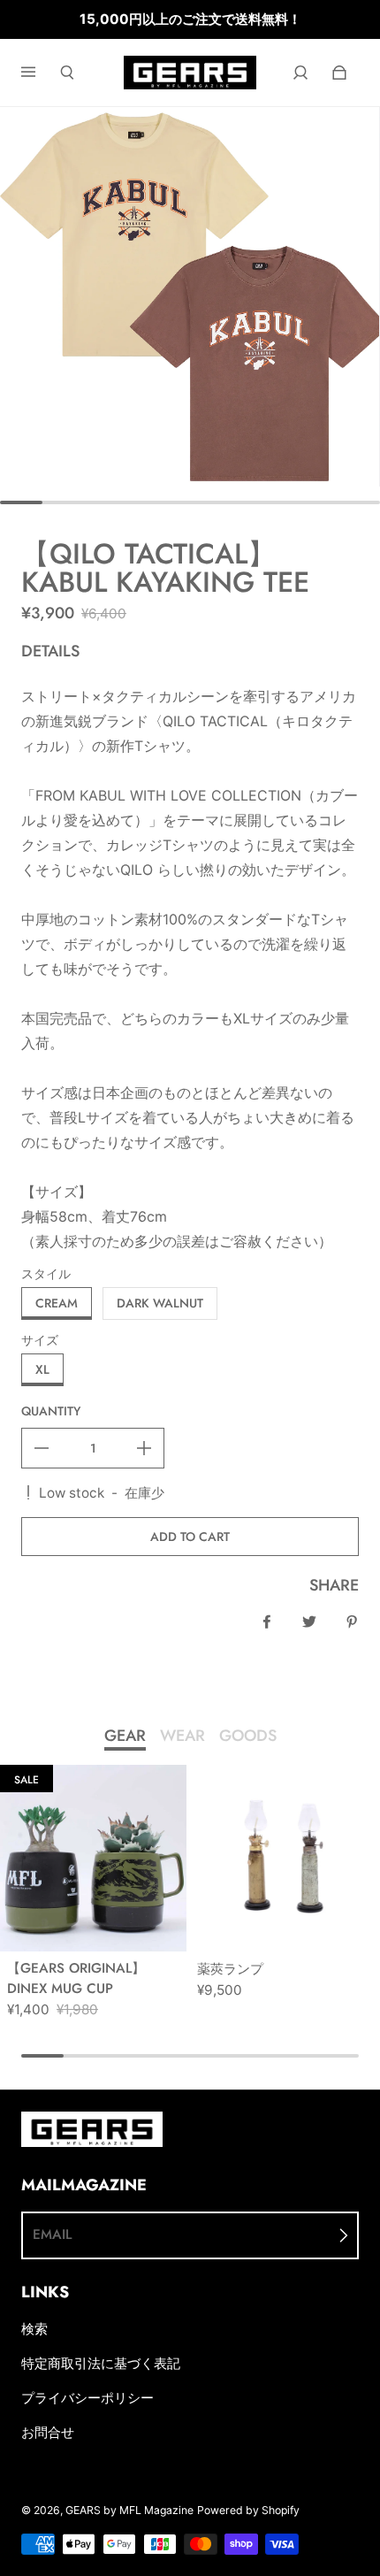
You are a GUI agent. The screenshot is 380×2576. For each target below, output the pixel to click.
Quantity (51, 1411)
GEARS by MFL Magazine (129, 2510)
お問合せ (48, 2432)
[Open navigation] (41, 73)
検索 (34, 2329)
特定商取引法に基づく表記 (101, 2363)
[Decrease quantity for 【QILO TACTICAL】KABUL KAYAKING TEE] (42, 1448)
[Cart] (339, 73)
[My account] (300, 73)
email (52, 2235)
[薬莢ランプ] (283, 1858)
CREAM (57, 1303)
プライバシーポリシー (87, 2398)
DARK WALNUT (160, 1303)
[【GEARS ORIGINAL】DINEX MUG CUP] (93, 1858)
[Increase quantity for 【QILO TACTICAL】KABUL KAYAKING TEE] (144, 1448)
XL (42, 1369)
